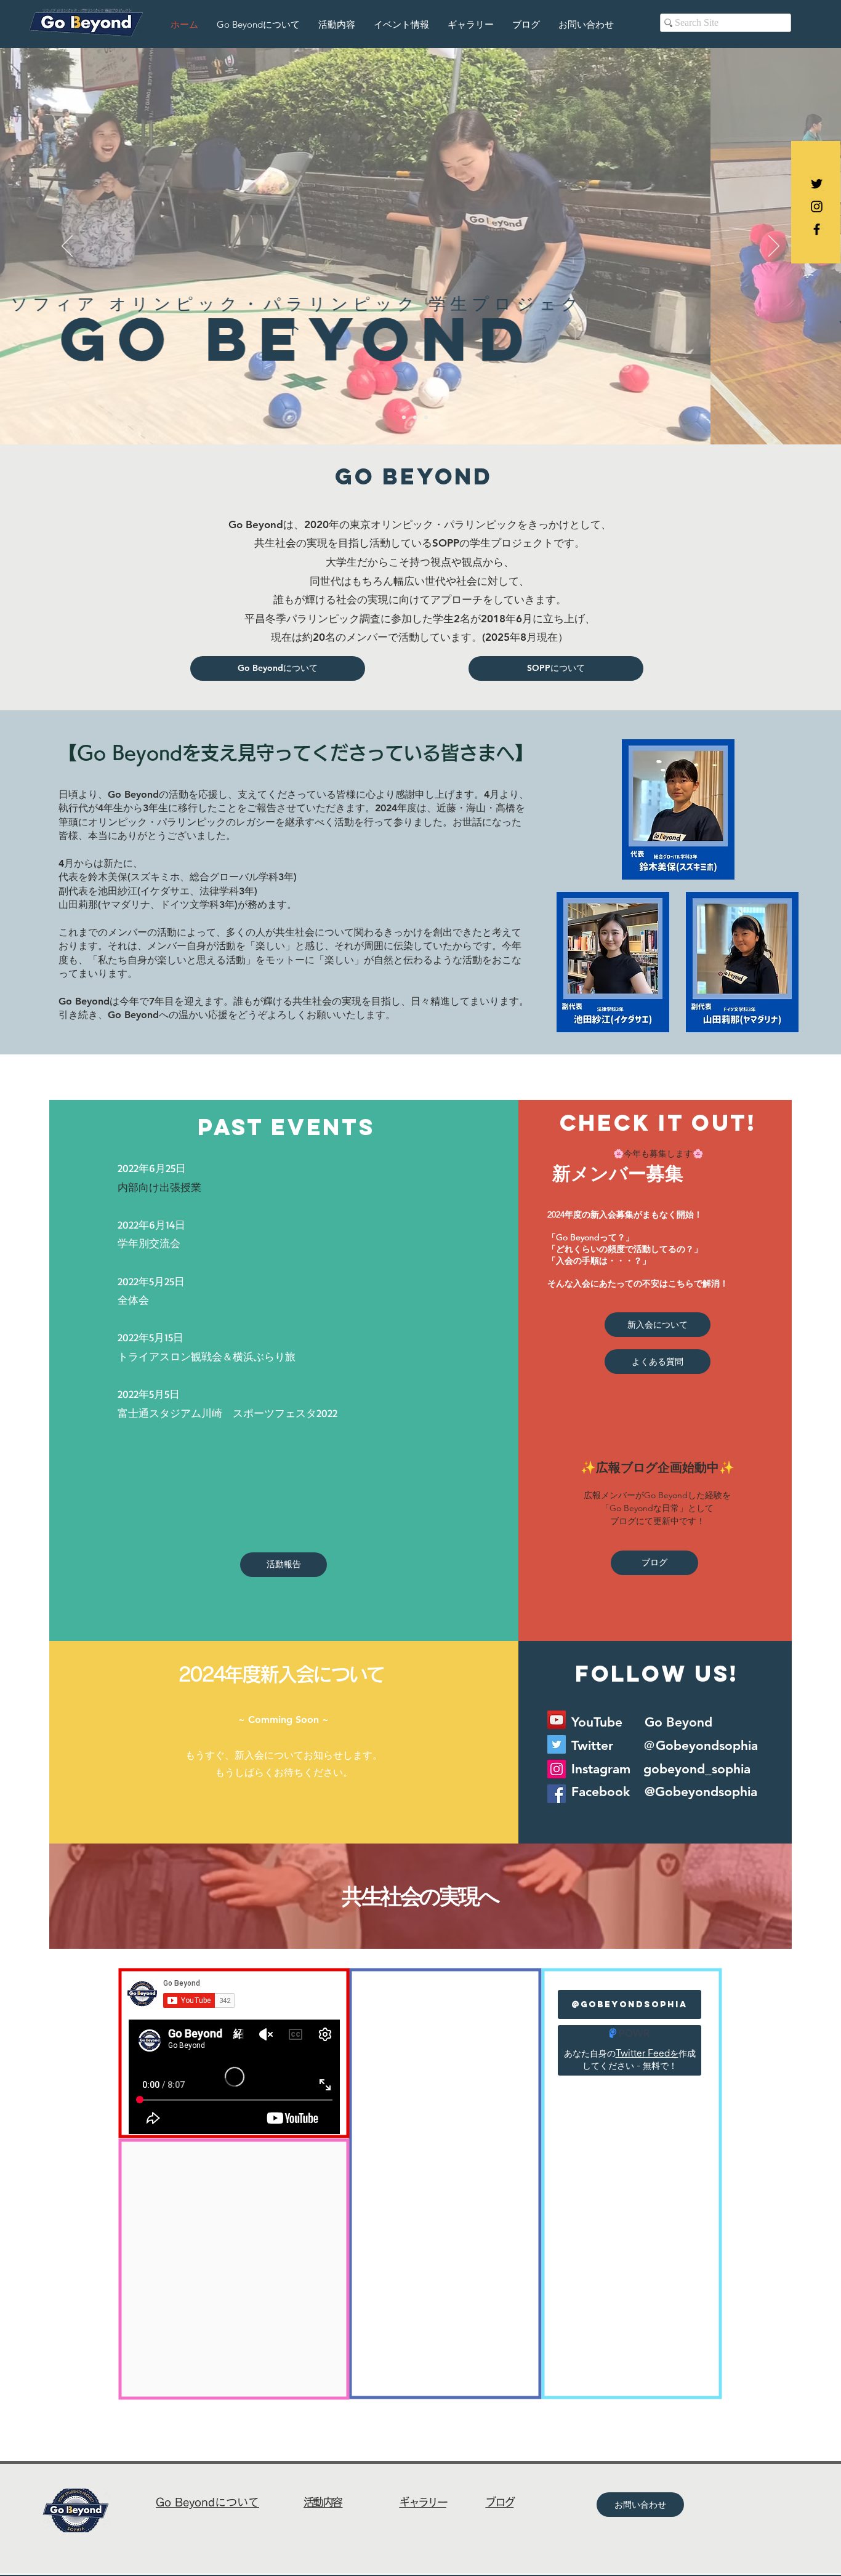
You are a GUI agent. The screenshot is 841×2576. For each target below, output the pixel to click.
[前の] (67, 247)
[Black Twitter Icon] (817, 184)
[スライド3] (426, 417)
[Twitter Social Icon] (557, 1744)
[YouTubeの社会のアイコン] (557, 1720)
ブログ (499, 2502)
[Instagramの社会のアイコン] (557, 1769)
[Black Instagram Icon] (817, 207)
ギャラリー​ (423, 2502)
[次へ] (774, 247)
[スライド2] (415, 417)
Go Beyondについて (207, 2502)
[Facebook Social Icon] (557, 1794)
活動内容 (323, 2502)
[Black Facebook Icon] (817, 229)
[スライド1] (404, 417)
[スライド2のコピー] (437, 417)
